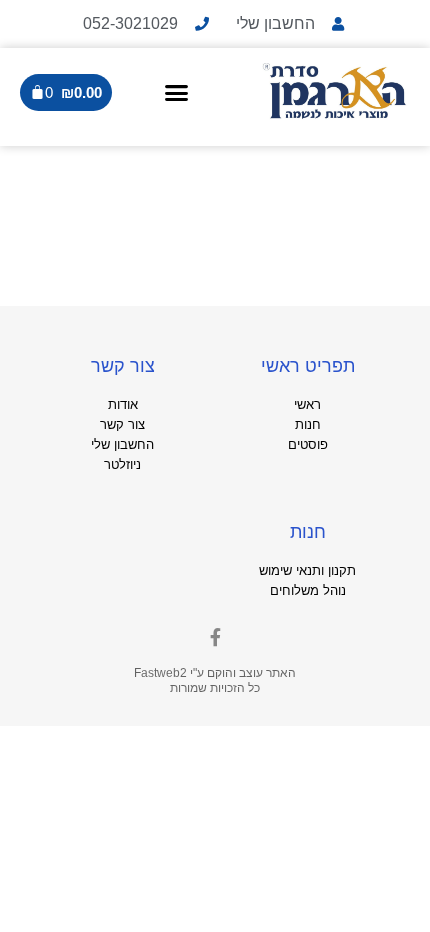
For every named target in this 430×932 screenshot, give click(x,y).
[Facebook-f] (215, 637)
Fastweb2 (160, 673)
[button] (176, 92)
